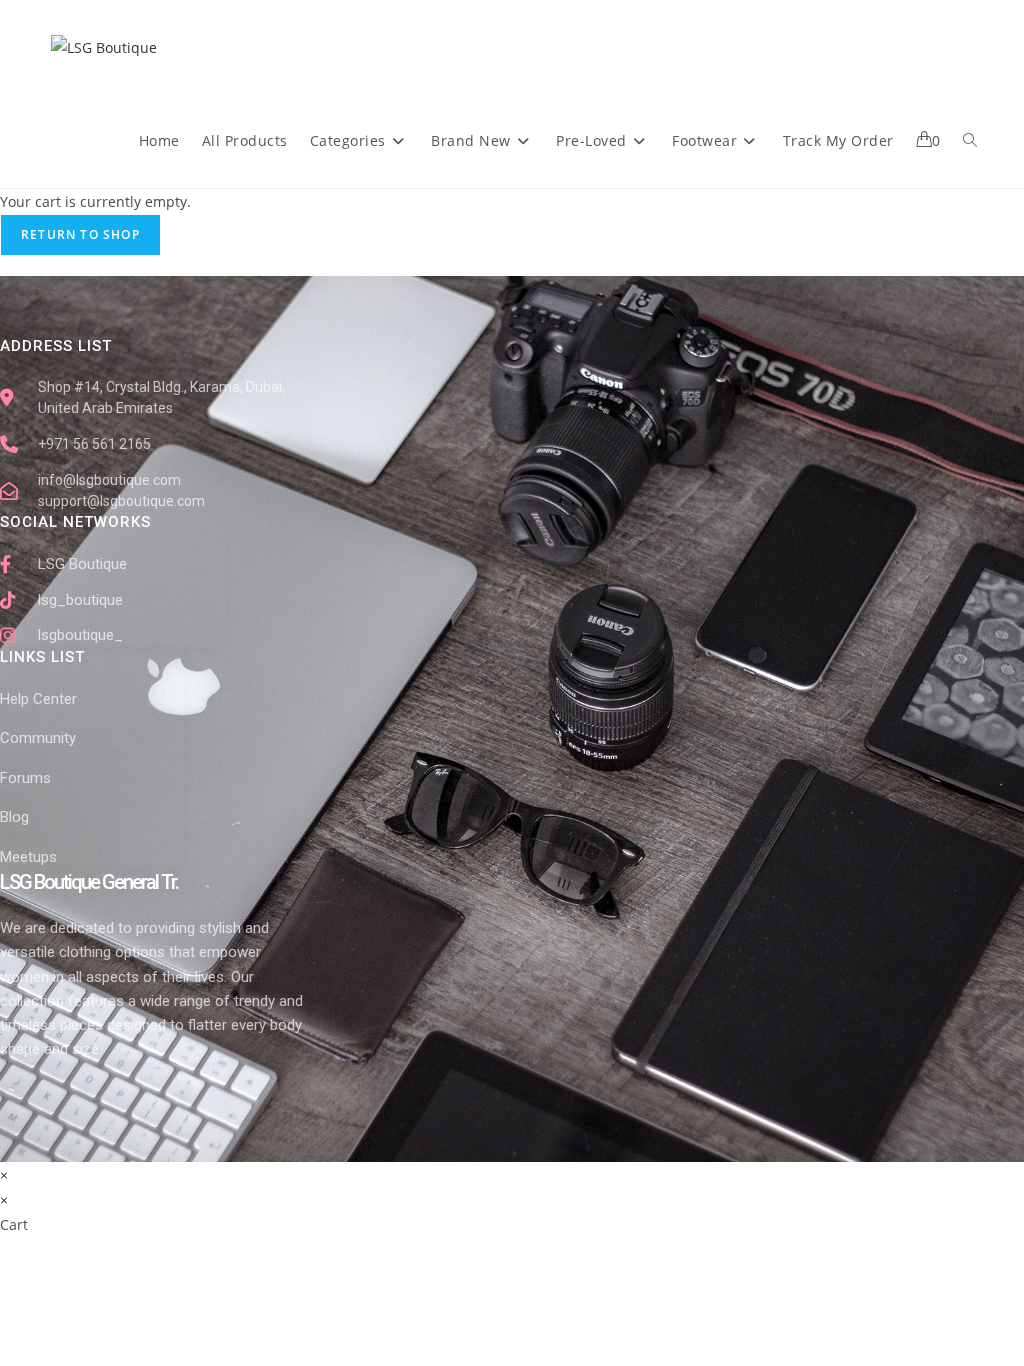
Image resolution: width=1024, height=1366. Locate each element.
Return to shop (80, 234)
